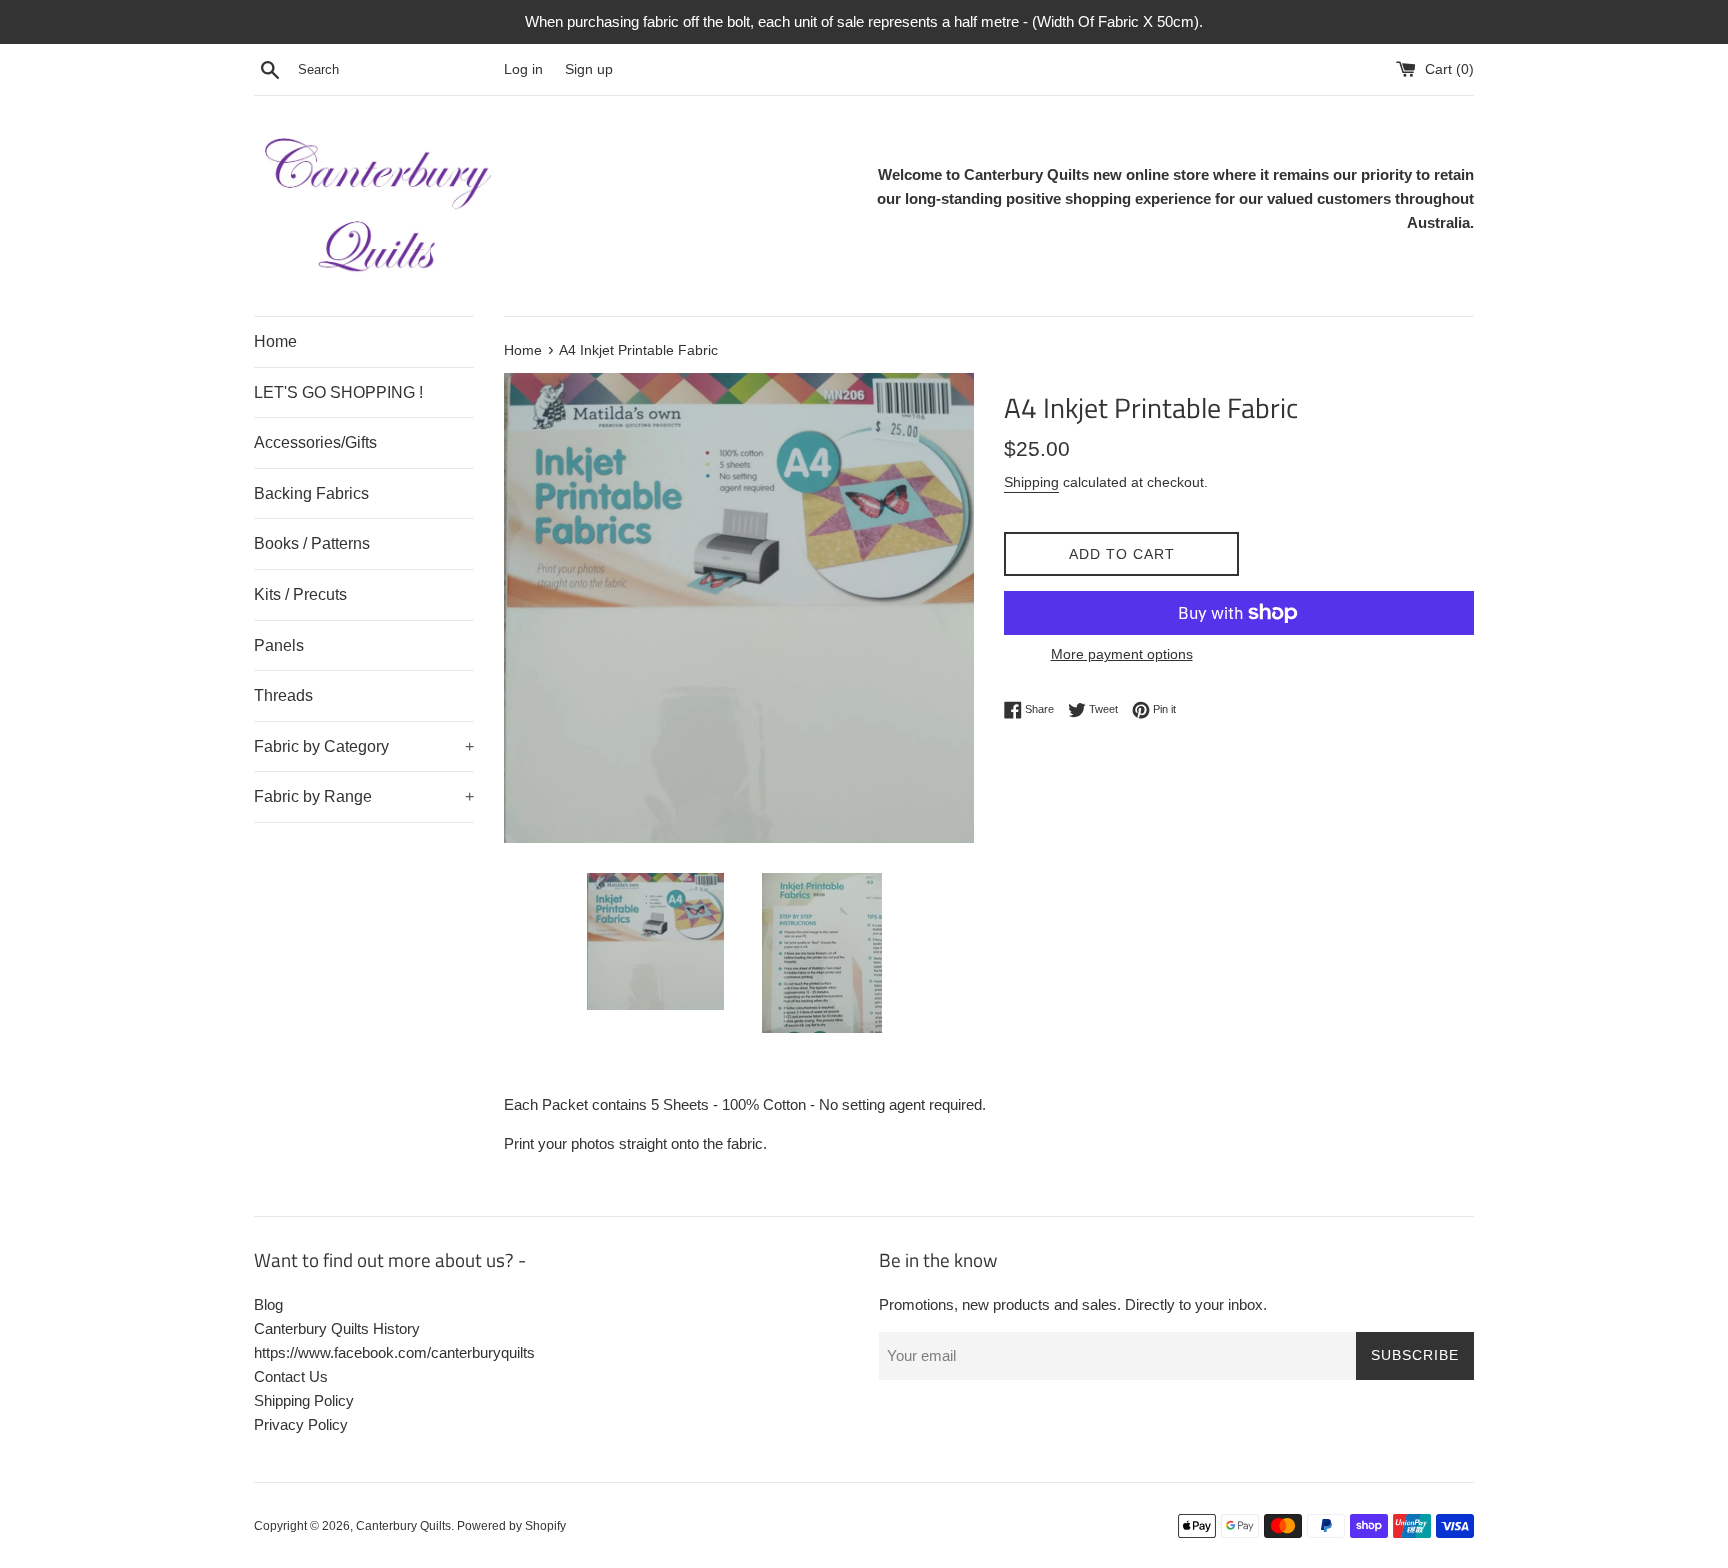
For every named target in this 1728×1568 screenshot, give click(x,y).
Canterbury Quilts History (337, 1328)
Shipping (1031, 482)
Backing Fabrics (311, 493)
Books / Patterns (312, 543)
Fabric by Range (364, 796)
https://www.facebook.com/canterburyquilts (394, 1352)
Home (275, 341)
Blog (268, 1304)
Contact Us (291, 1376)
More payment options (1122, 654)
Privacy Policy (301, 1424)
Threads (283, 695)
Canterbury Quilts (403, 1526)
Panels (279, 645)
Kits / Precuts (300, 594)
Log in (523, 69)
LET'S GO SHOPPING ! (338, 392)
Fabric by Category (364, 746)
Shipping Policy (304, 1400)
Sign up (589, 69)
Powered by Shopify (511, 1526)
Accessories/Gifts (315, 442)
